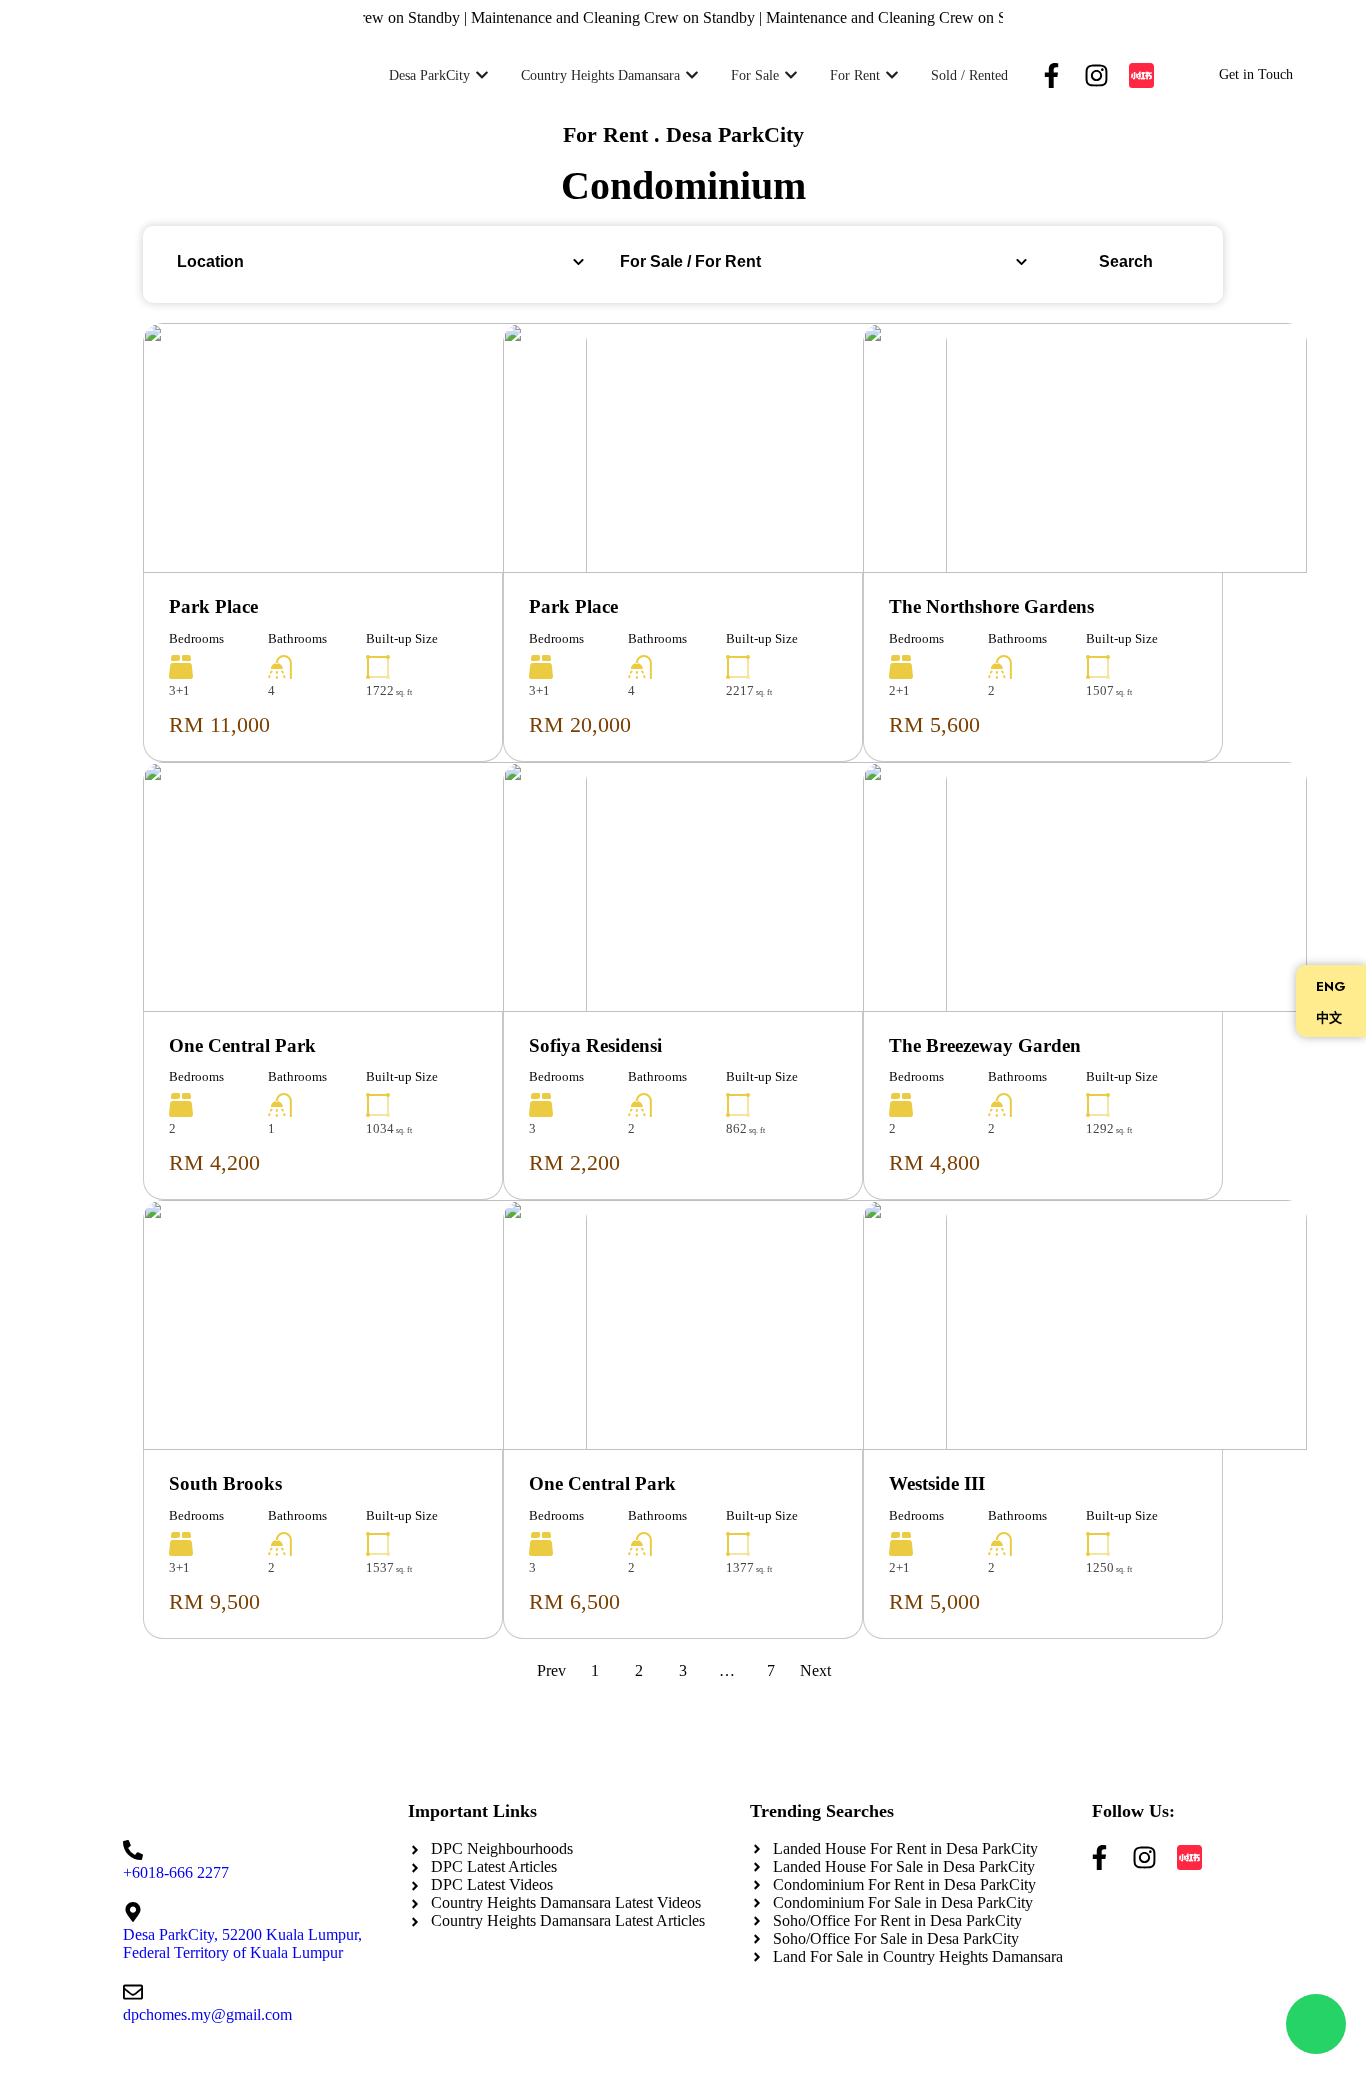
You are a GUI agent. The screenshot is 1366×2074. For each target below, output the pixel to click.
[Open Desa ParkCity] (482, 75)
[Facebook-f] (1051, 75)
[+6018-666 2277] (133, 1850)
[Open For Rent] (892, 75)
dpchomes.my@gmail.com (207, 2014)
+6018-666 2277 (176, 1872)
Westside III (937, 1483)
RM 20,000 (580, 724)
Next (815, 1670)
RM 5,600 (934, 724)
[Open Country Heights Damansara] (692, 75)
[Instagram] (1096, 75)
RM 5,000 (934, 1601)
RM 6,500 (574, 1601)
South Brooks (225, 1483)
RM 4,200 (214, 1162)
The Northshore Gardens (991, 606)
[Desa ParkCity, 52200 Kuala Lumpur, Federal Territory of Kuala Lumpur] (133, 1912)
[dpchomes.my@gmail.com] (133, 1992)
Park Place (213, 606)
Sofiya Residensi (595, 1045)
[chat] (1316, 2024)
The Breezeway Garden (985, 1045)
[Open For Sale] (791, 75)
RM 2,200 (574, 1162)
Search (1126, 261)
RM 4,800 (934, 1162)
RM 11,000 (219, 724)
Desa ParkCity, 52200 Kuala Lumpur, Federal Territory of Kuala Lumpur (242, 1943)
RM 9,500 (214, 1601)
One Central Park (242, 1045)
